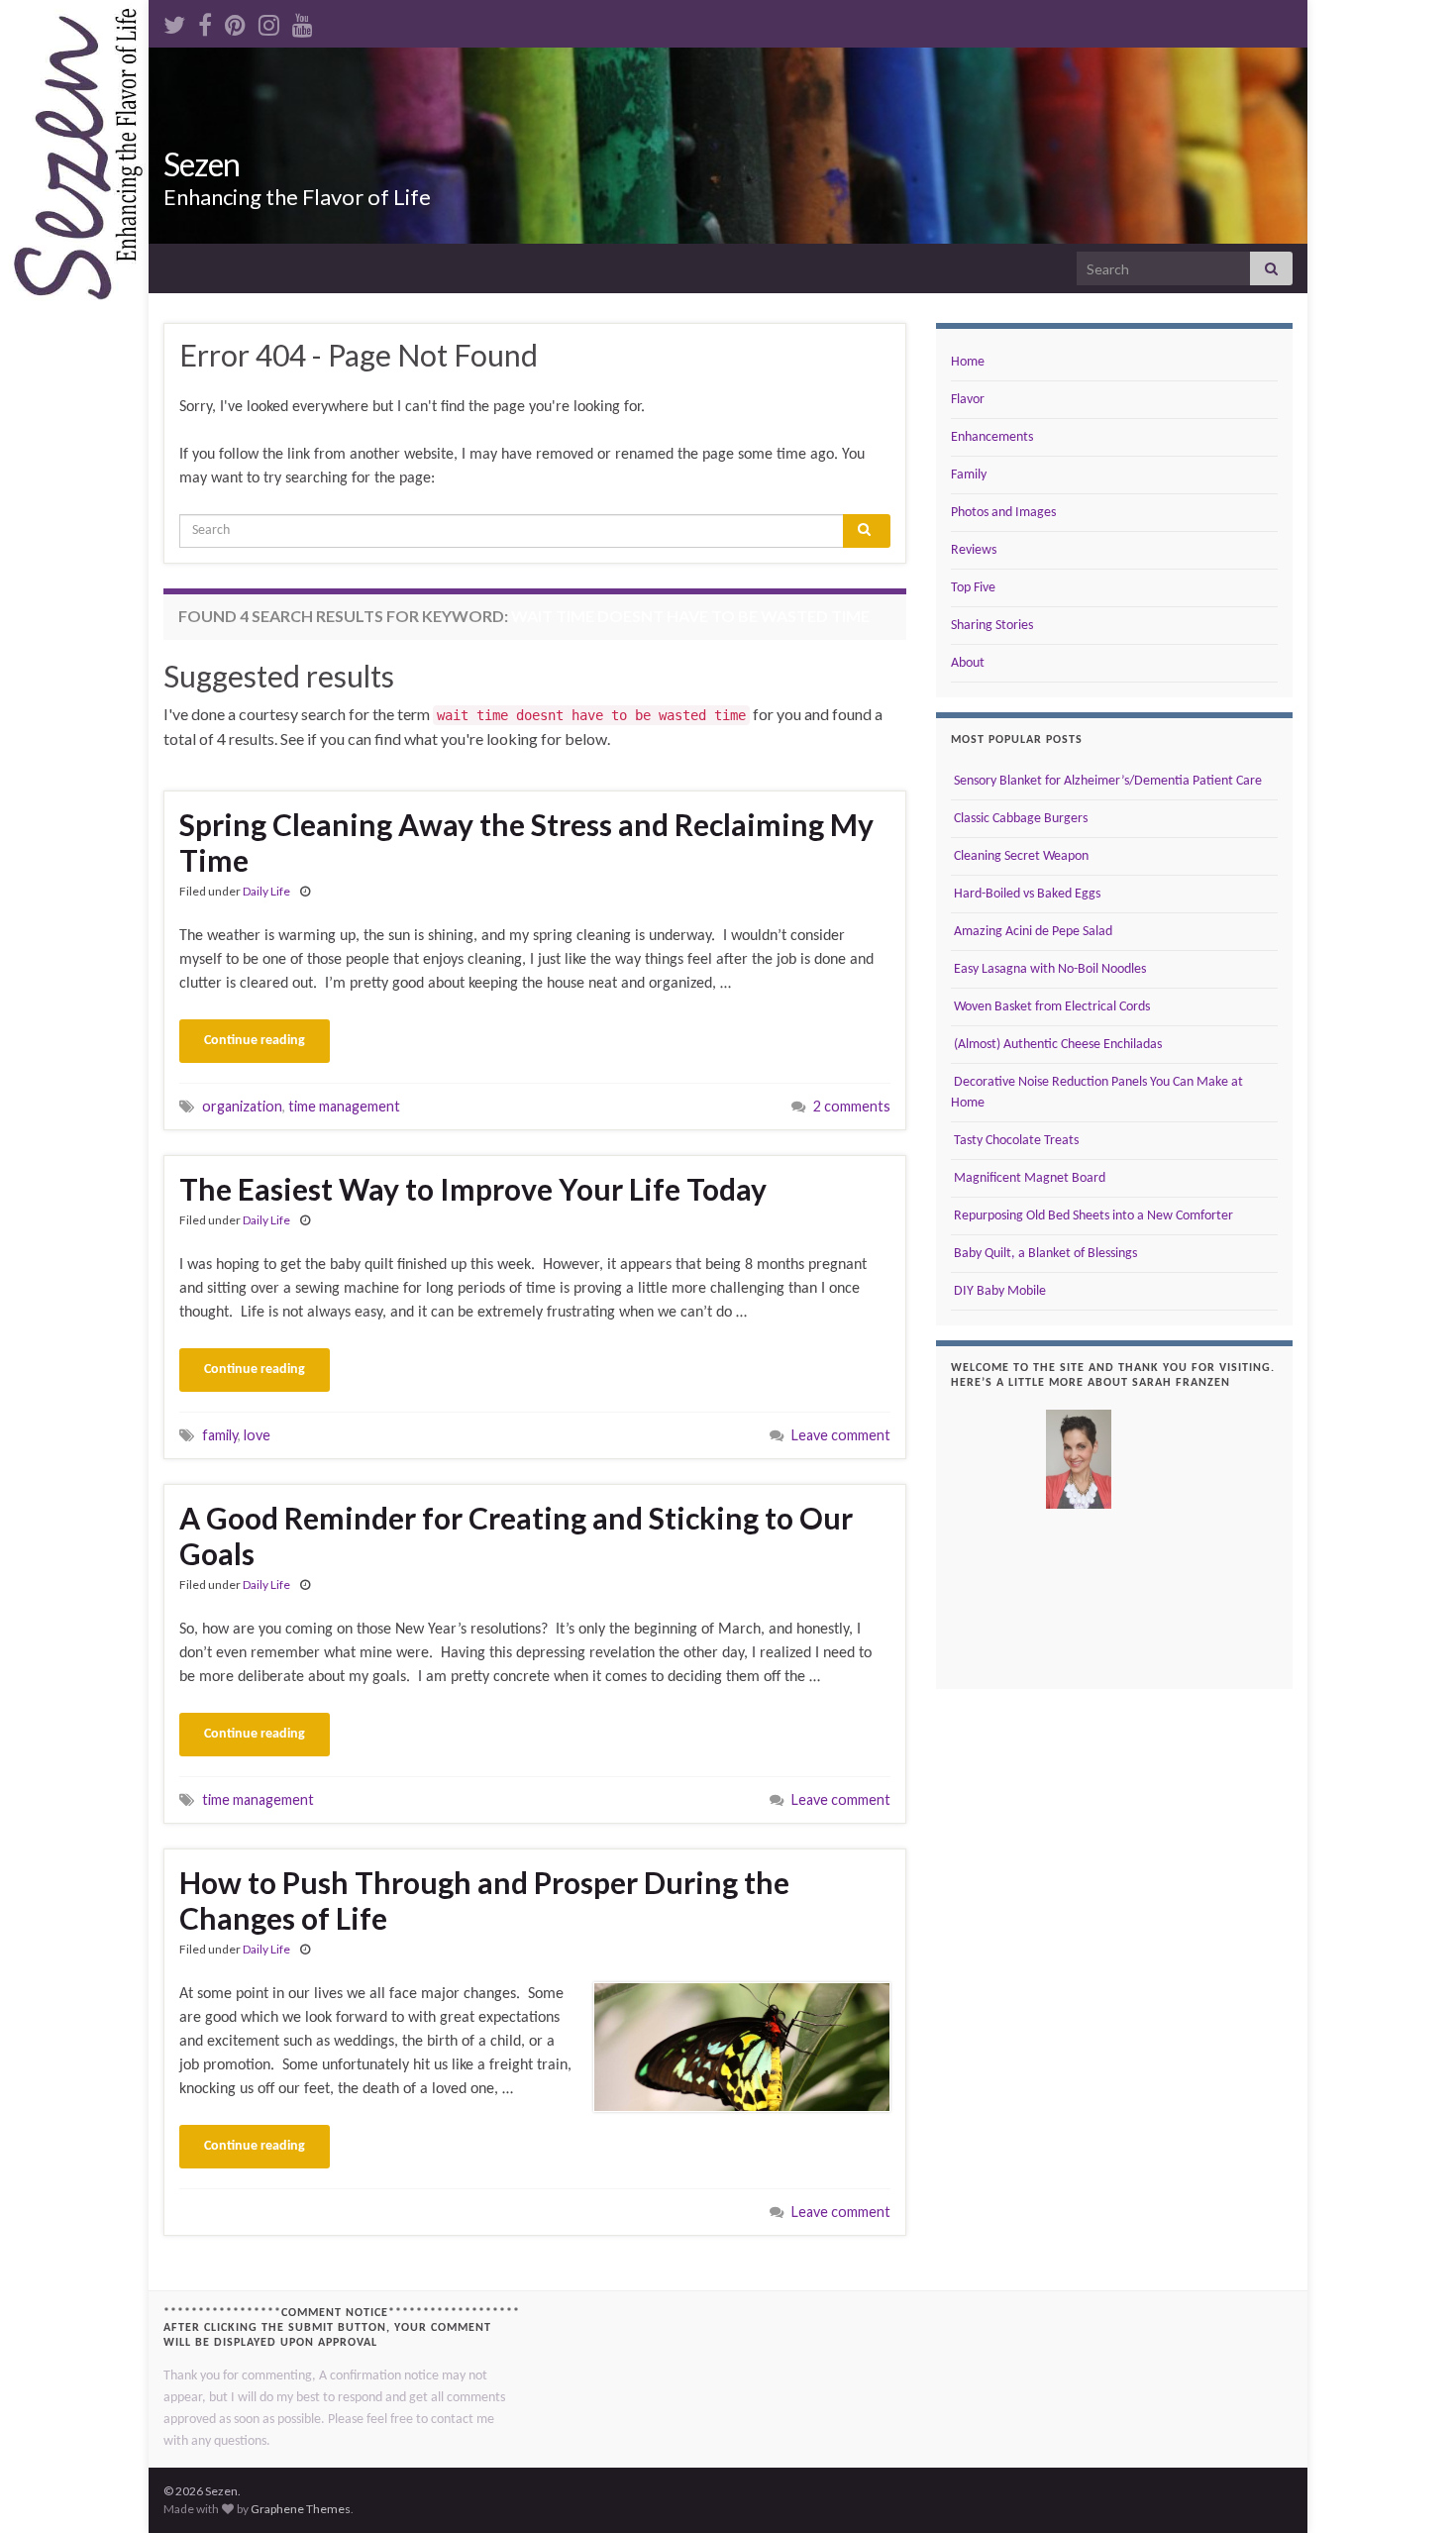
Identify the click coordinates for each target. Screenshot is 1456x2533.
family (220, 1435)
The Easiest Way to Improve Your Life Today (473, 1189)
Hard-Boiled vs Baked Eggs (1026, 894)
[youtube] (303, 21)
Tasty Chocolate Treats (1015, 1141)
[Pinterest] (235, 21)
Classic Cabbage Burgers (1019, 819)
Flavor (968, 400)
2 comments (852, 1106)
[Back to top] (1411, 2488)
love (257, 1435)
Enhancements (992, 437)
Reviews (974, 550)
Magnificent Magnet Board (1028, 1178)
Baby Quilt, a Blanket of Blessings (1044, 1254)
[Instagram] (269, 21)
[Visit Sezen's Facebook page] (205, 21)
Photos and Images (1003, 513)
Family (969, 475)
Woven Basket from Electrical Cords (1050, 1007)
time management (344, 1106)
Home (968, 362)
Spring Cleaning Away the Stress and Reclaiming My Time (526, 842)
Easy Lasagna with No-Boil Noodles (1048, 969)
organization (242, 1106)
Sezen (202, 164)
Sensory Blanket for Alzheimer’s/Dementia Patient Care (1106, 781)
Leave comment (841, 1435)
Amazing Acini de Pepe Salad (1032, 932)
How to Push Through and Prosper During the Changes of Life (484, 1900)
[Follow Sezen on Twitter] (174, 21)
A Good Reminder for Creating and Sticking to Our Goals (516, 1535)
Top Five (973, 588)
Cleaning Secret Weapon (1020, 856)
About (968, 663)
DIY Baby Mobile (998, 1291)
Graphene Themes (301, 2509)
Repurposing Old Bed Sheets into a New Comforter (1092, 1216)
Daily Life (266, 891)
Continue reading (255, 1041)
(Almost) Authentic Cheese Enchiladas (1056, 1045)
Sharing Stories (992, 626)
